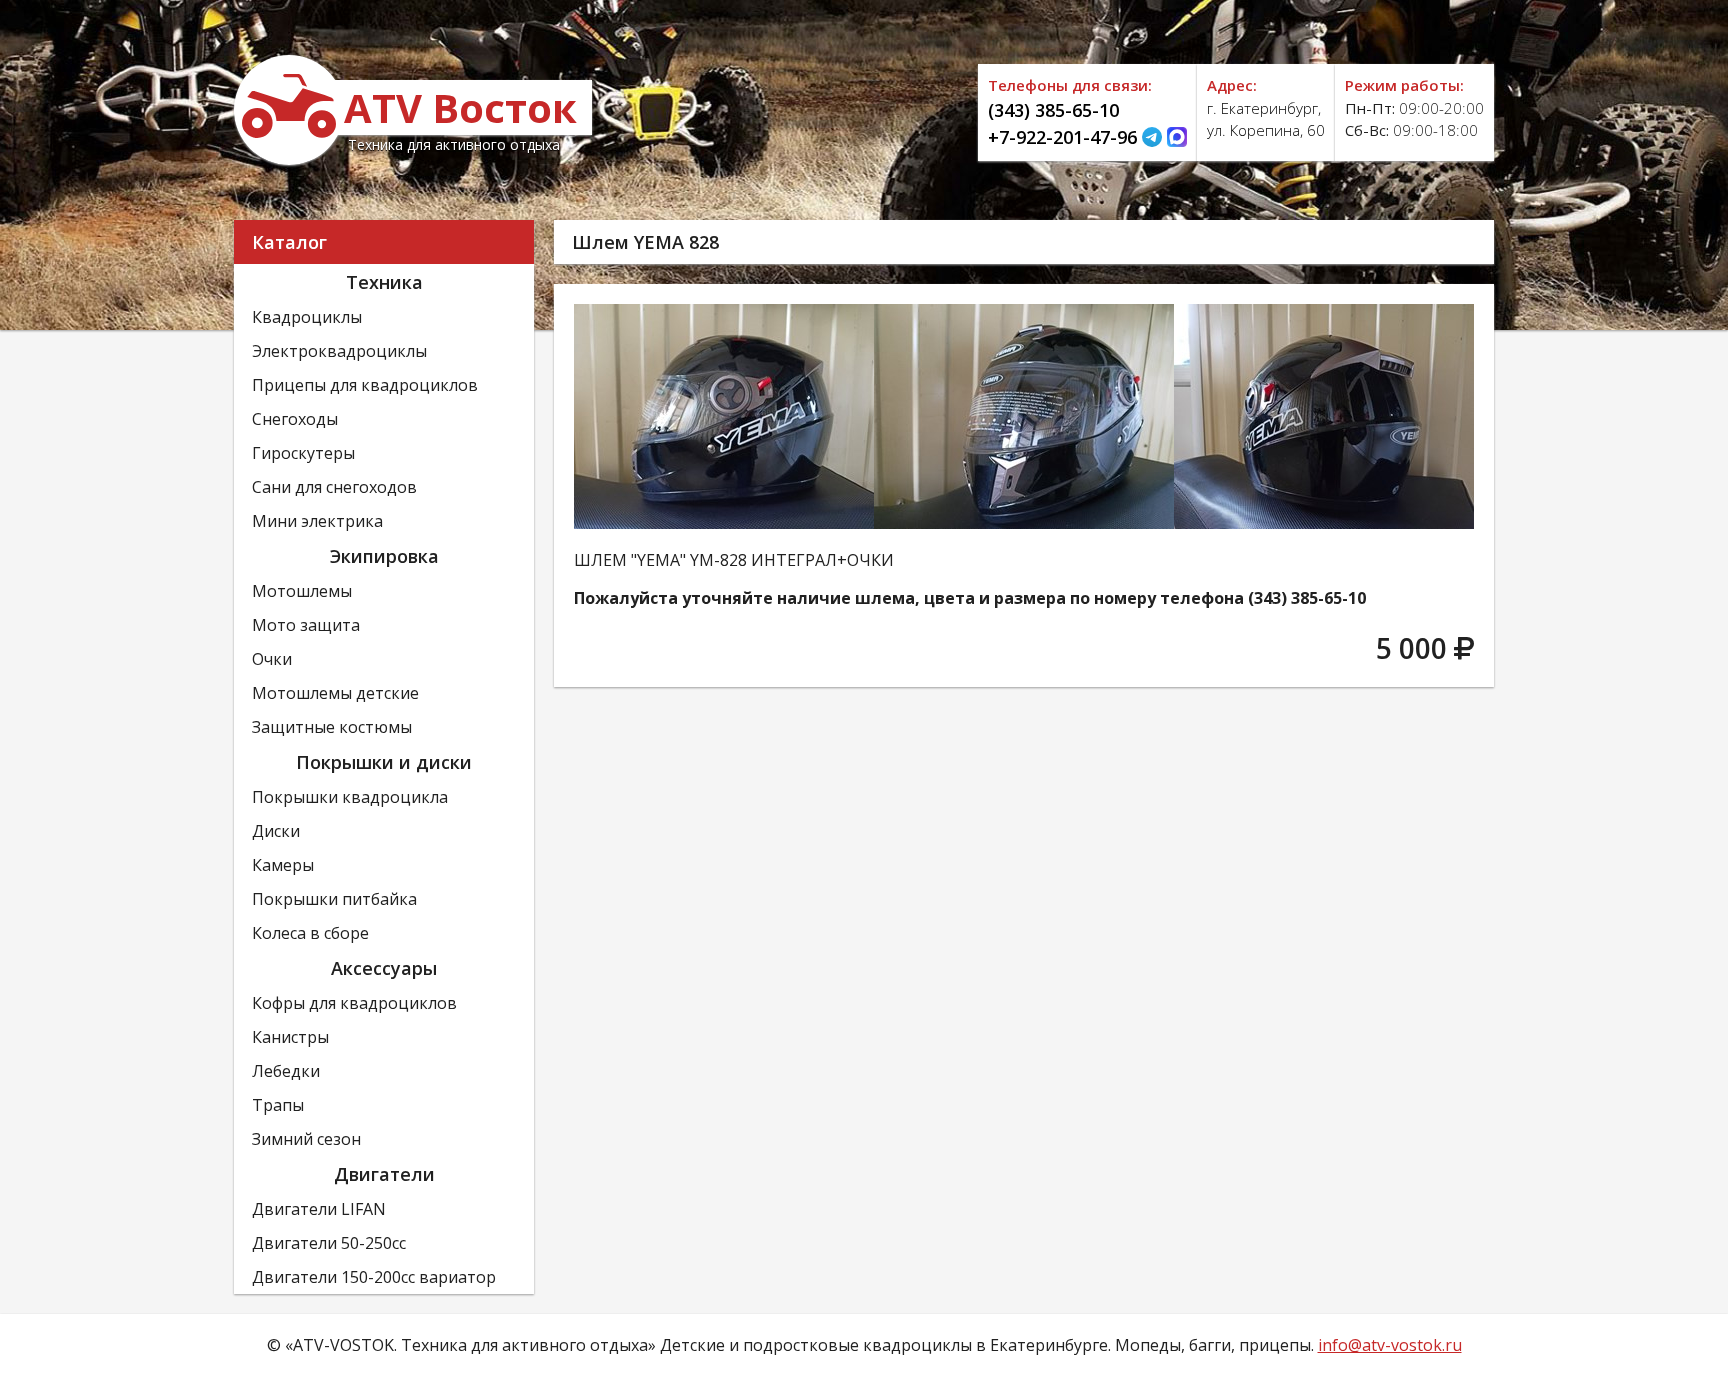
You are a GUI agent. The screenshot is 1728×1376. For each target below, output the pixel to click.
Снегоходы (295, 419)
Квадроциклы (307, 317)
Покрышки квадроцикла (350, 797)
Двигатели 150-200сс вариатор (374, 1277)
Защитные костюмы (332, 727)
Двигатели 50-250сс (329, 1243)
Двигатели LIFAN (319, 1209)
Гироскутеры (303, 453)
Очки (272, 659)
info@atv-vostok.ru (1390, 1345)
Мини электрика (317, 521)
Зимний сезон (306, 1139)
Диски (276, 831)
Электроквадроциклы (339, 351)
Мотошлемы (302, 591)
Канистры (290, 1037)
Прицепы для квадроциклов (365, 385)
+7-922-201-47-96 (1062, 137)
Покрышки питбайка (334, 899)
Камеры (283, 865)
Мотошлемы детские (335, 693)
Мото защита (306, 625)
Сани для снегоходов (334, 487)
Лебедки (286, 1071)
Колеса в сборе (310, 933)
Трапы (278, 1105)
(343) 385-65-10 (1053, 110)
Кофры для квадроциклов (354, 1003)
